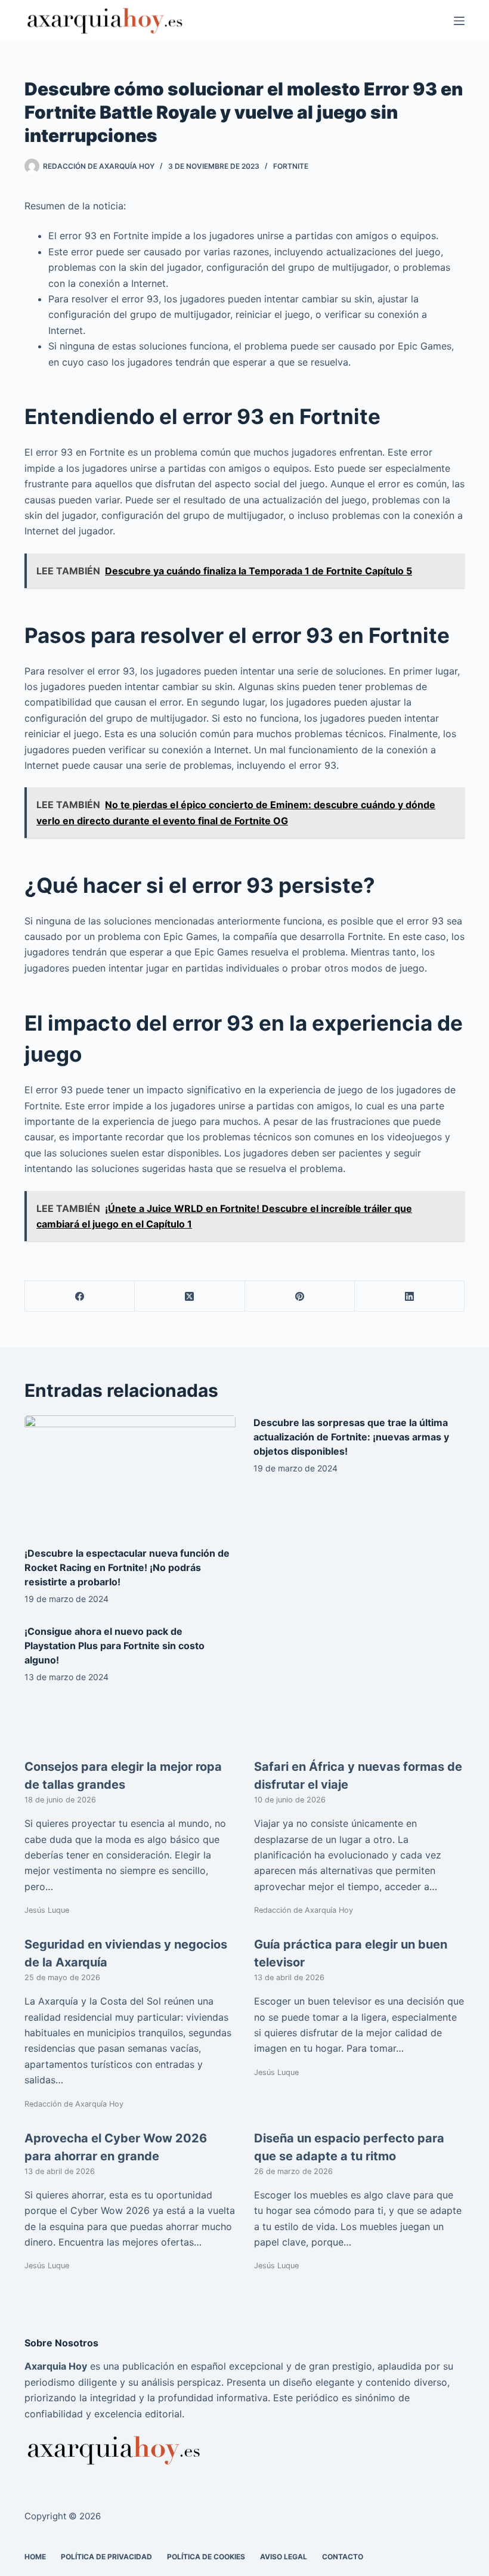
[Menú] (459, 21)
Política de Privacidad (106, 2556)
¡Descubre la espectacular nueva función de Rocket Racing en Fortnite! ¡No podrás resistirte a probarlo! (127, 1567)
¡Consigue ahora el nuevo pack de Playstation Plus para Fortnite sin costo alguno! (114, 1646)
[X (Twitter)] (190, 1296)
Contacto (343, 2556)
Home (35, 2556)
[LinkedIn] (410, 1296)
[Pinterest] (300, 1296)
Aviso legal (284, 2556)
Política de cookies (206, 2556)
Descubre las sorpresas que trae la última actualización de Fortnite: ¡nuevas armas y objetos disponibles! (351, 1437)
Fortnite (291, 166)
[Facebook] (80, 1296)
